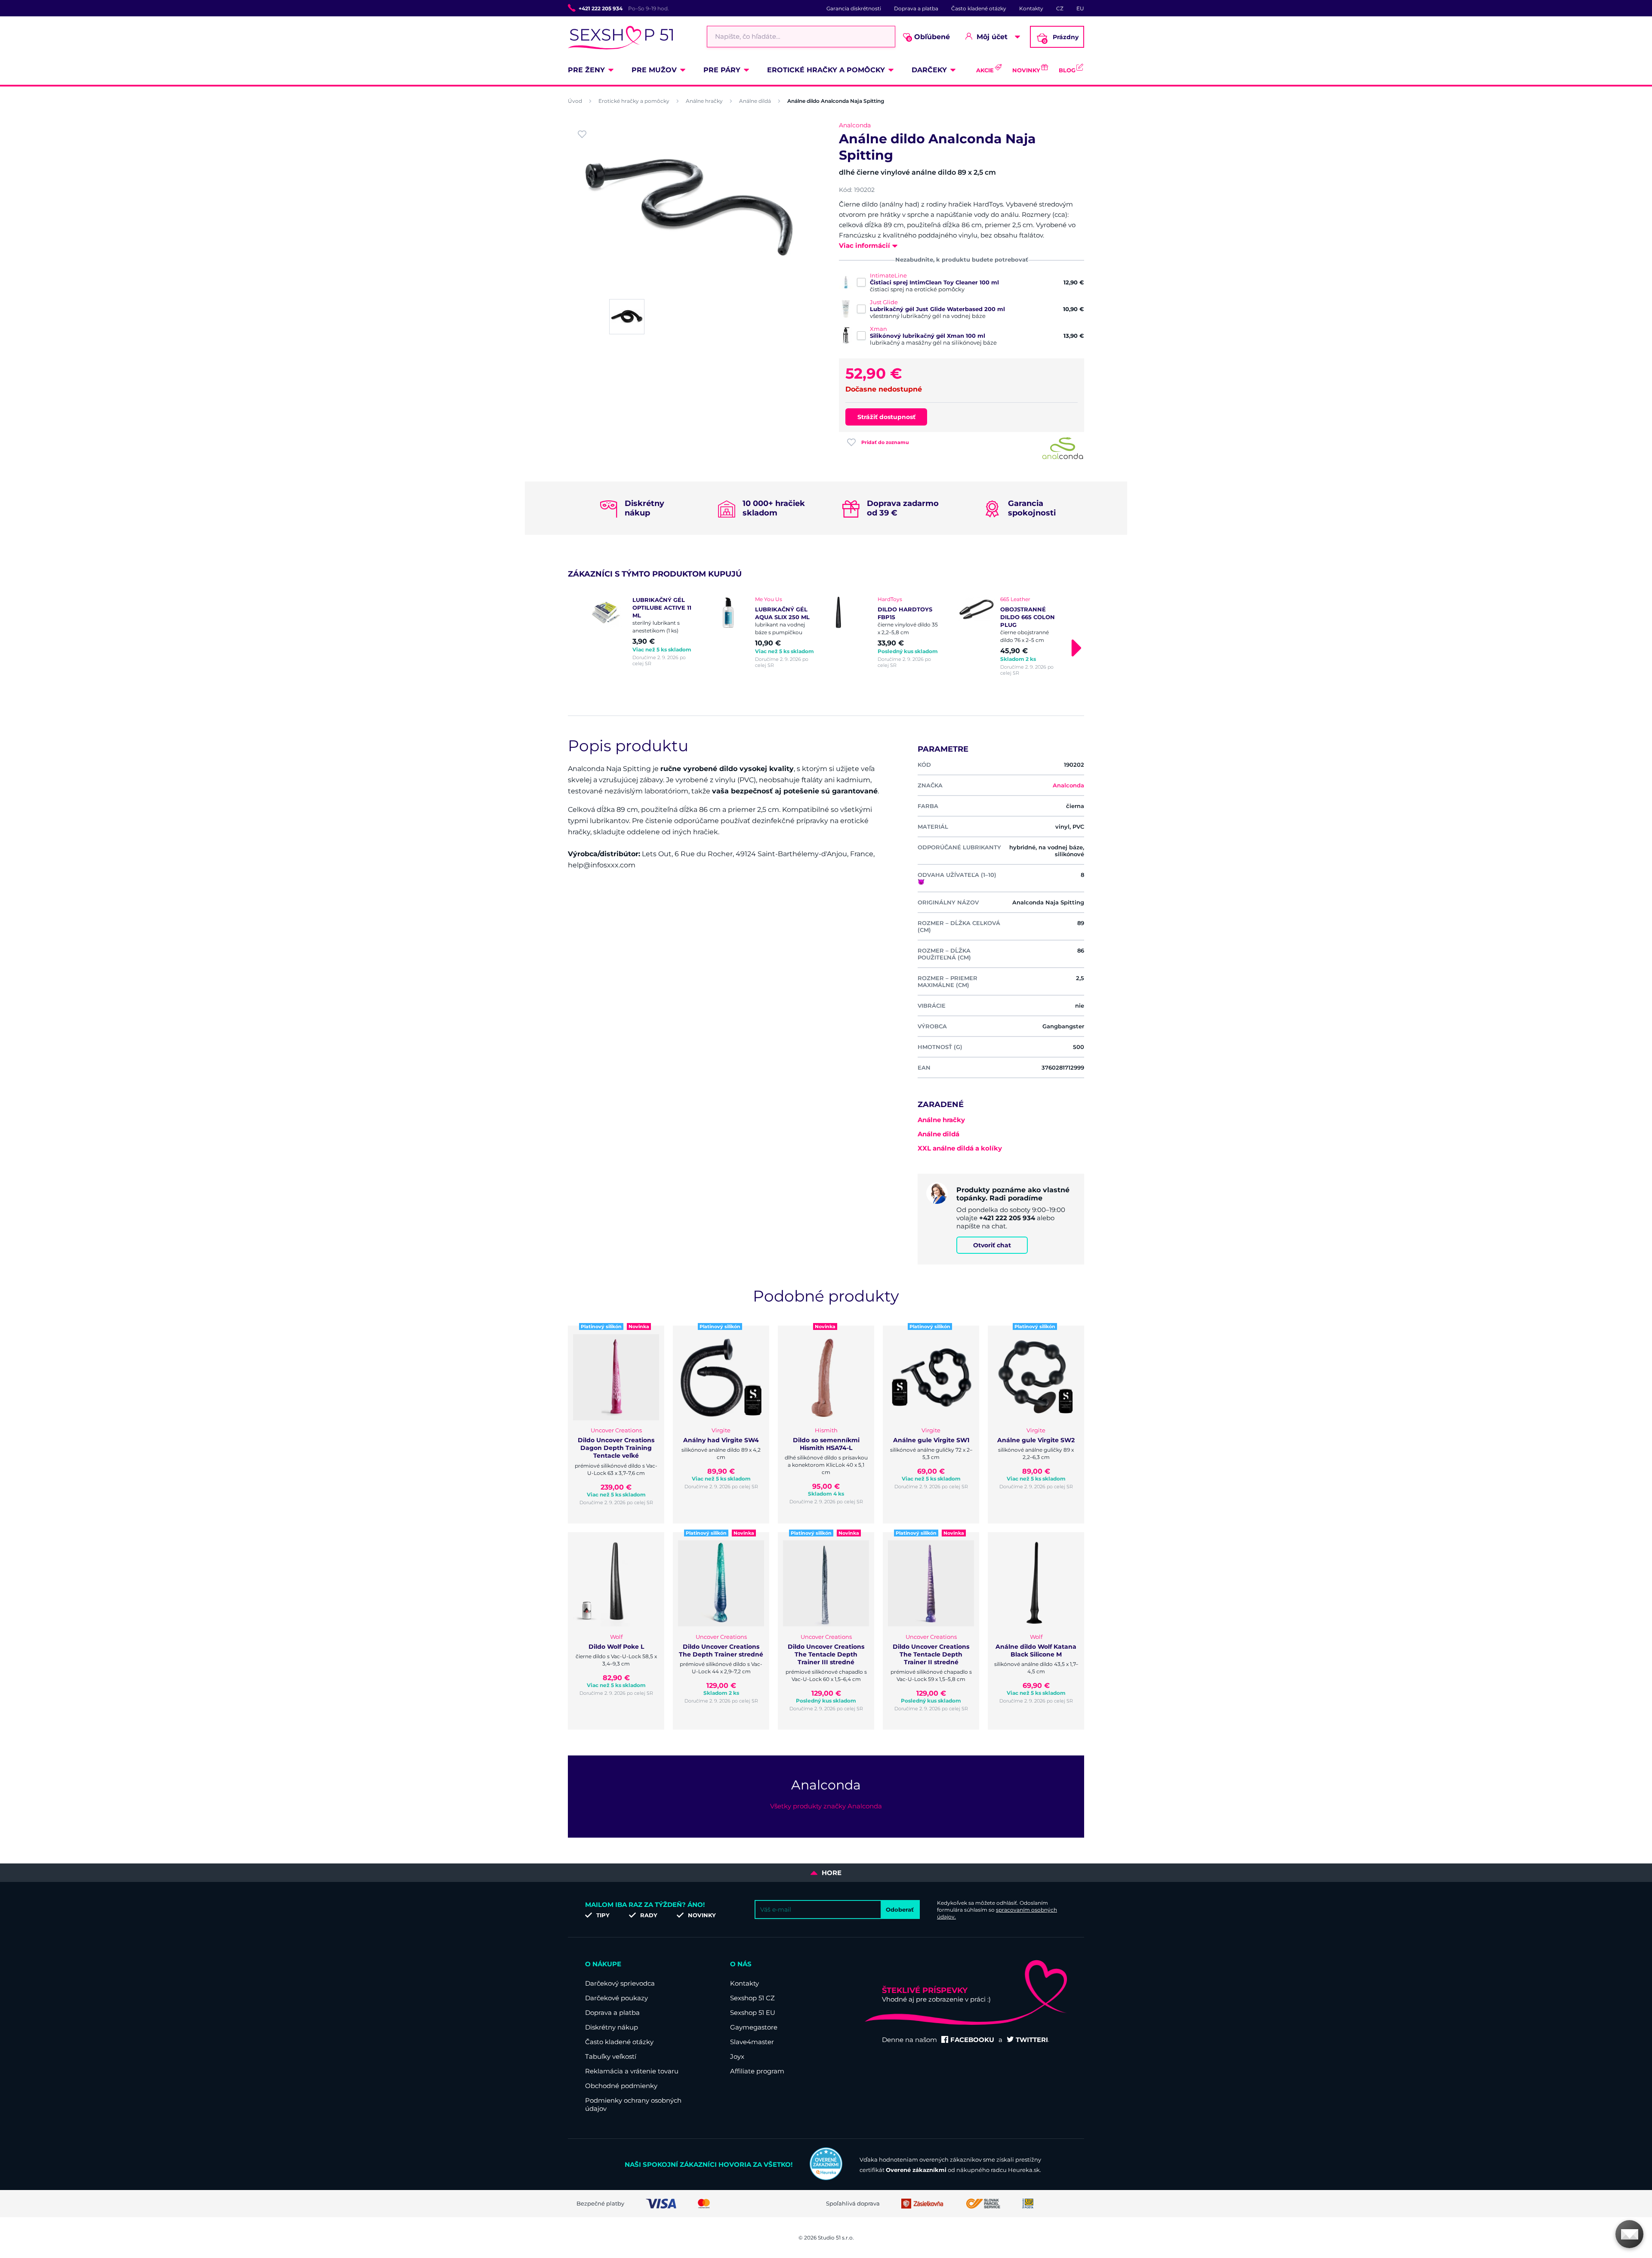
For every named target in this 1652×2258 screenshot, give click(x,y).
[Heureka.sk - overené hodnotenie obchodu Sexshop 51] (826, 2178)
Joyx (737, 2056)
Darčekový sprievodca (620, 1983)
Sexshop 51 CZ (752, 1998)
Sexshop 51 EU (753, 2013)
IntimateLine (888, 275)
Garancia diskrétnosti (854, 8)
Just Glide (884, 302)
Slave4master (752, 2042)
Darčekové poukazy (616, 1998)
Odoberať (900, 1909)
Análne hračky (704, 101)
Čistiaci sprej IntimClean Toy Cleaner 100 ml (934, 282)
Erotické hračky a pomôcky (826, 70)
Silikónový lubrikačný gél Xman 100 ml (928, 336)
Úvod (575, 101)
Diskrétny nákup (612, 2027)
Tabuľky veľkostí (611, 2056)
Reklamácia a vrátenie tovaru (632, 2071)
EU (1080, 8)
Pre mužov (654, 70)
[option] (642, 631)
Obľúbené (929, 37)
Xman (878, 329)
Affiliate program (757, 2071)
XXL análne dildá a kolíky (960, 1148)
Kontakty (1031, 8)
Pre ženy (586, 70)
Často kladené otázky (979, 8)
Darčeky (929, 70)
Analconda (855, 125)
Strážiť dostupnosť (886, 417)
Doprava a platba (916, 8)
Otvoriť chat (992, 1245)
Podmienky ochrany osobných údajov (633, 2104)
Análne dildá (755, 101)
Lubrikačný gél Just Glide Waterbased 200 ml (937, 309)
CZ (1060, 8)
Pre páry (722, 70)
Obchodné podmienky (621, 2086)
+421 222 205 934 (601, 8)
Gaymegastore (754, 2027)
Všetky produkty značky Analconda (826, 1806)
